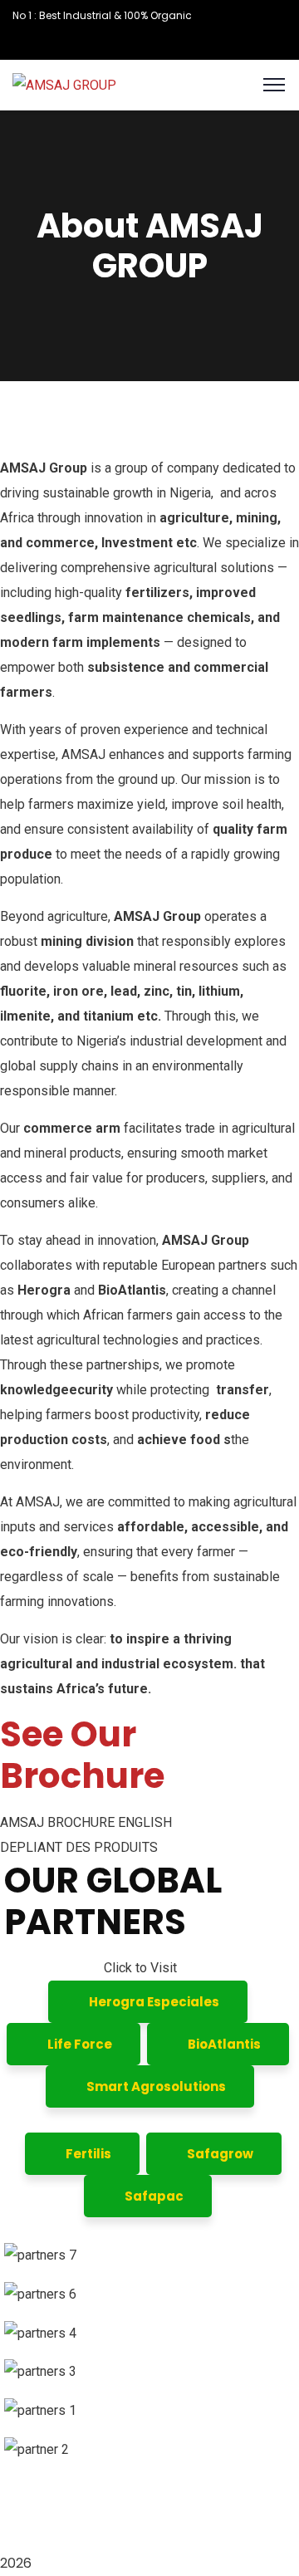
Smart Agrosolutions (155, 2086)
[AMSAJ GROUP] (64, 84)
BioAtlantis (223, 2044)
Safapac (153, 2196)
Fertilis (87, 2154)
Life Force (78, 2044)
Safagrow (219, 2154)
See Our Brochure (82, 1755)
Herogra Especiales (153, 2002)
